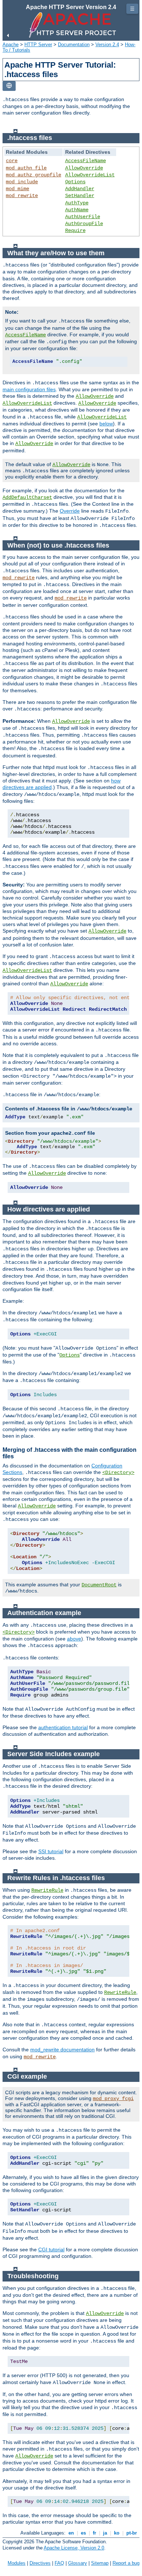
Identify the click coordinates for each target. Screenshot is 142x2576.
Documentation (74, 45)
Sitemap (100, 2563)
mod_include (22, 182)
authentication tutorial (63, 1727)
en (71, 2533)
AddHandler (80, 189)
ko (117, 2533)
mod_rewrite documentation (62, 2050)
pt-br (132, 2533)
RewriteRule (47, 1890)
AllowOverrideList (90, 175)
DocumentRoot (99, 1585)
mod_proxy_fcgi (113, 2099)
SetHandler (80, 196)
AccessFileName (86, 161)
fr (94, 2533)
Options (75, 182)
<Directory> (118, 1473)
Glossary (78, 2563)
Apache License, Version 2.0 (74, 2548)
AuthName (77, 210)
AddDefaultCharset (27, 497)
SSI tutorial (51, 1851)
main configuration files (29, 389)
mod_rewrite (22, 196)
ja (105, 2533)
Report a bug (126, 2563)
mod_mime (17, 189)
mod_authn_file (26, 168)
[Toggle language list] (9, 86)
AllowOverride (84, 168)
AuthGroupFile (84, 224)
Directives (40, 2563)
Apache (11, 45)
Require (75, 231)
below (106, 424)
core (12, 161)
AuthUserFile (83, 217)
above (74, 1639)
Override (70, 511)
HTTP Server (38, 45)
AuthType (77, 203)
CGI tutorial (51, 2250)
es (83, 2533)
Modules (17, 2563)
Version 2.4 (107, 45)
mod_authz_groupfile (33, 175)
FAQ (59, 2563)
